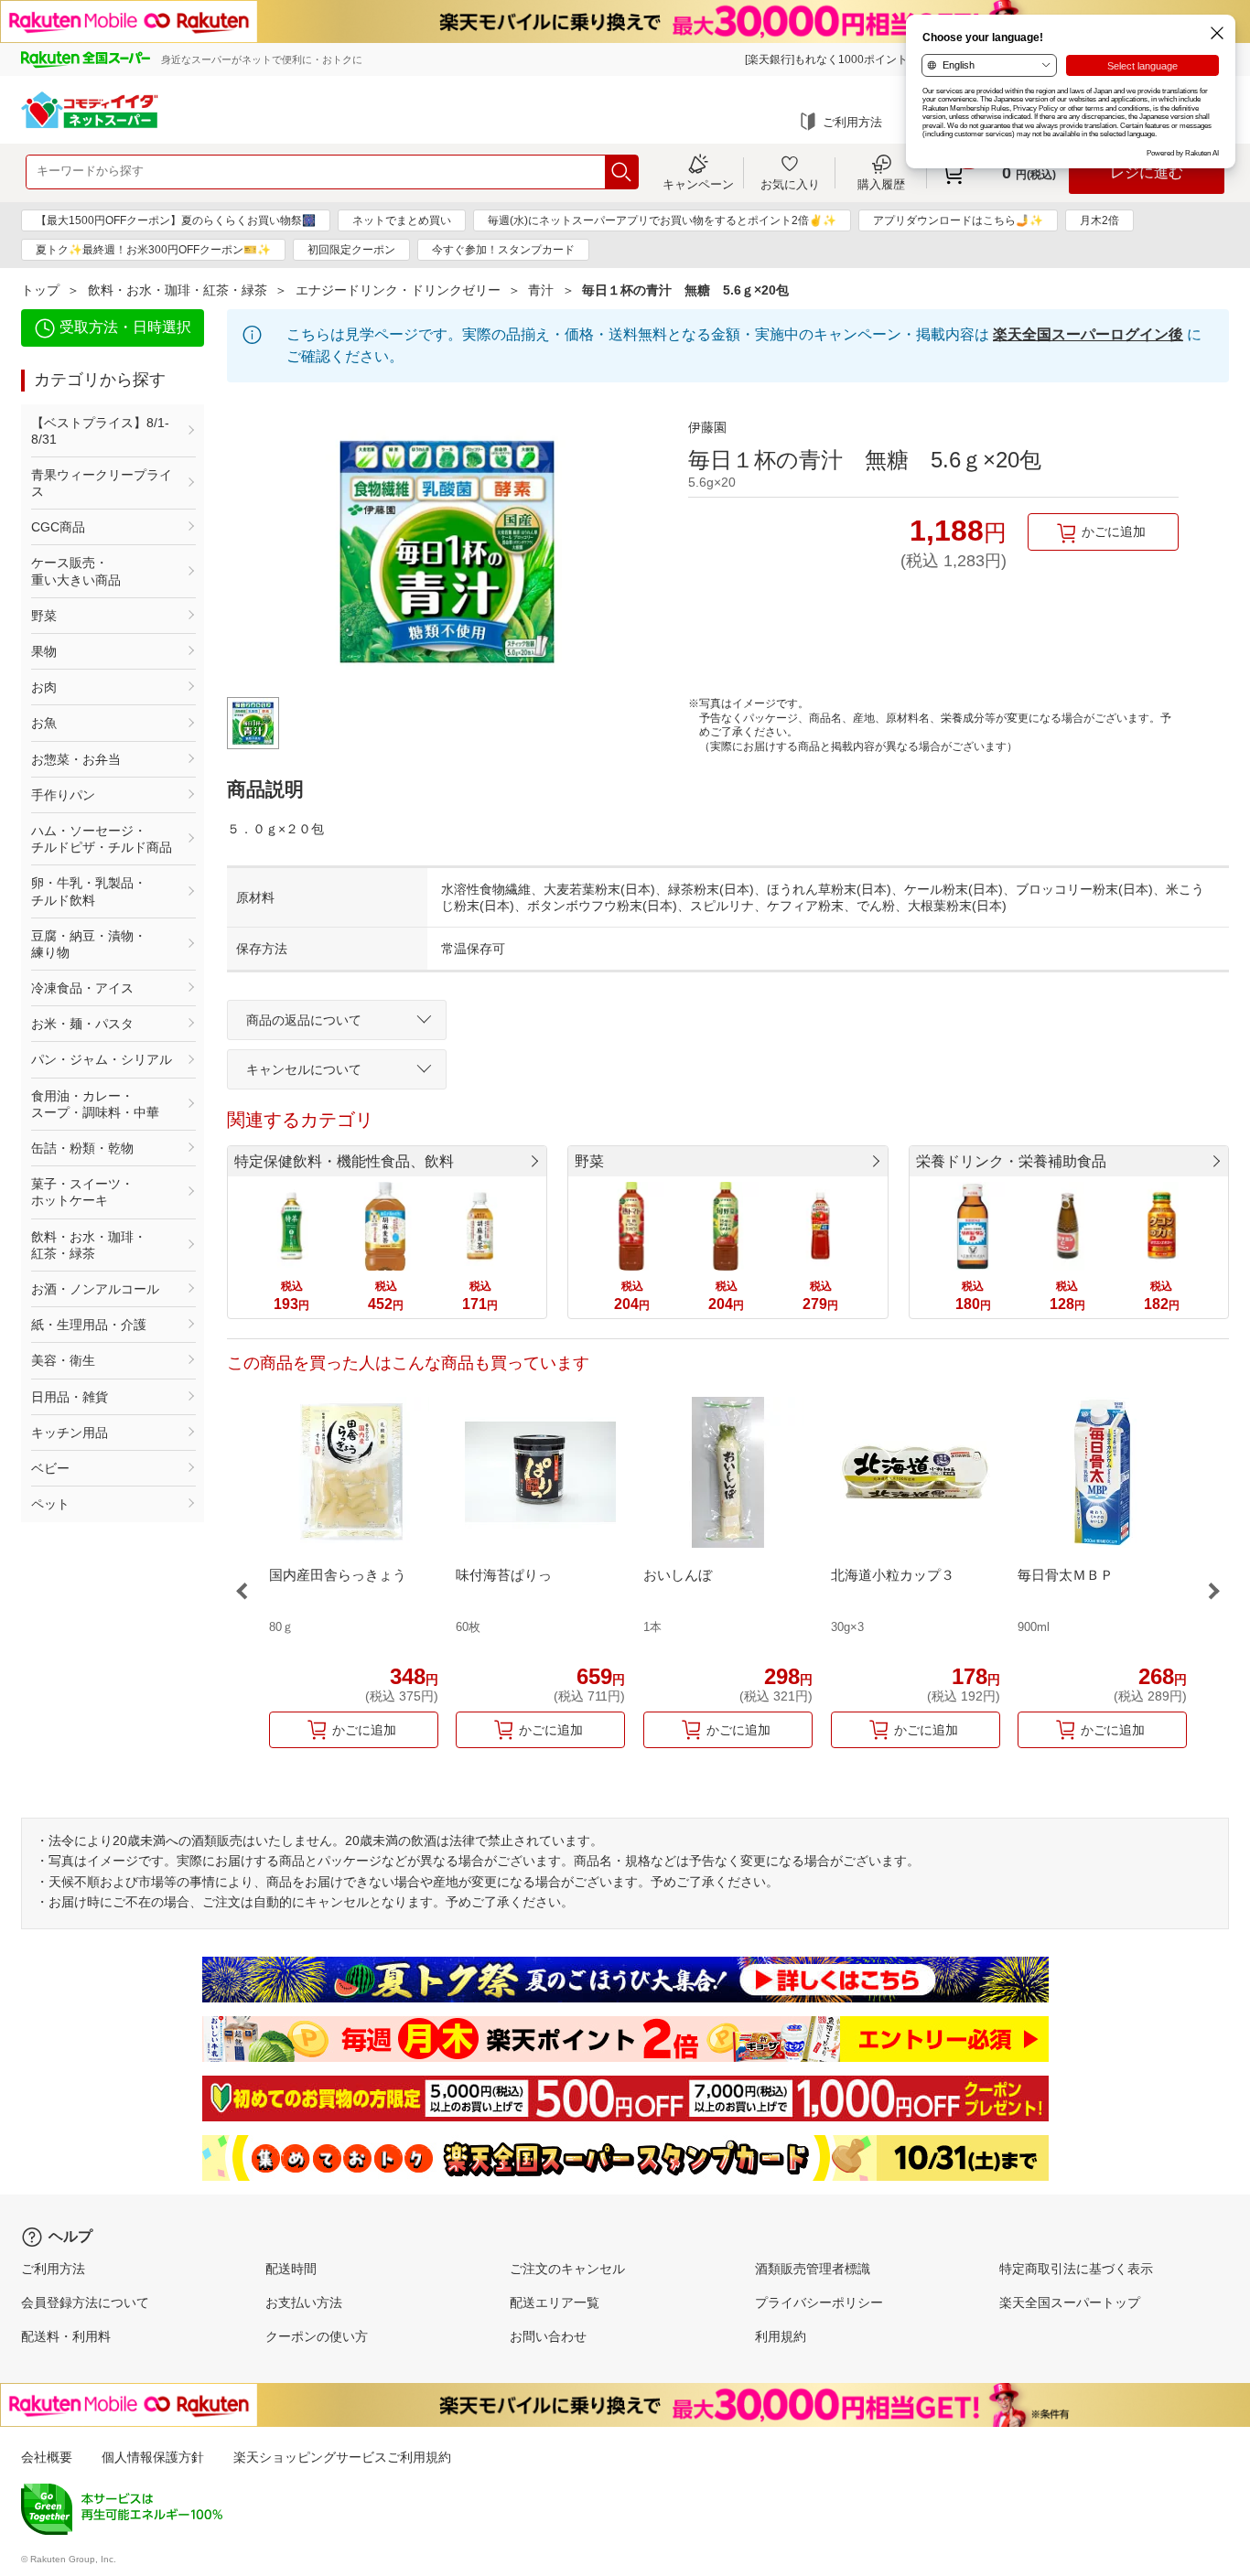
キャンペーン (698, 184)
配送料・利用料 (66, 2336)
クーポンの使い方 (317, 2336)
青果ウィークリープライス (102, 483)
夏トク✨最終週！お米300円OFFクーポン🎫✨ (153, 250)
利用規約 (781, 2336)
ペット (50, 1504)
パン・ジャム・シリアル (102, 1059)
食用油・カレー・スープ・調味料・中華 (95, 1104)
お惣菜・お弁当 (76, 759)
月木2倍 (1099, 220)
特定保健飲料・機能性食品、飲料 (344, 1161)
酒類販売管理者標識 (813, 2269)
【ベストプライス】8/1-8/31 (100, 431)
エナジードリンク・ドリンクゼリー (398, 290)
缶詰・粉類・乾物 (82, 1148)
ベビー (50, 1468)
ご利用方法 (852, 122)
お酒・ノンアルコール (95, 1289)
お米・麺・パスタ (82, 1024)
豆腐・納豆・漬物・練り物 (89, 944)
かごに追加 (1114, 531)
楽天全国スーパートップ (1070, 2302)
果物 (44, 651)
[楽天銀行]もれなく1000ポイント (826, 59)
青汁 (541, 290)
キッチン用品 (70, 1433)
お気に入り (790, 184)
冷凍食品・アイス (82, 988)
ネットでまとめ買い (402, 220)
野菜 (44, 616)
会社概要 (47, 2457)
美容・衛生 (63, 1360)
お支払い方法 (304, 2302)
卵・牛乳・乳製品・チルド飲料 (89, 891)
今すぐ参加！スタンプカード (503, 250)
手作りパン (63, 795)
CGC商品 (58, 527)
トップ (40, 290)
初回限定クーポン (351, 250)
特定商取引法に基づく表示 (1076, 2269)
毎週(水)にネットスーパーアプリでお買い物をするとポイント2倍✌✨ (662, 220)
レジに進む (1147, 172)
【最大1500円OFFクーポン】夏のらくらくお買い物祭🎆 (176, 220)
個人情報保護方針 (153, 2457)
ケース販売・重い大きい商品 (76, 571)
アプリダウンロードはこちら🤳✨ (958, 220)
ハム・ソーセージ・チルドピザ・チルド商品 (102, 839)
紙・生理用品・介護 (89, 1325)
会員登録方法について (85, 2302)
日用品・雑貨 (70, 1397)
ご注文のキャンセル (567, 2269)
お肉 (44, 687)
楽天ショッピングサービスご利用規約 (342, 2457)
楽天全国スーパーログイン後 (1088, 334)
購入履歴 (881, 184)
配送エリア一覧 (555, 2302)
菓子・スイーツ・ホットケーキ (82, 1192)
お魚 (44, 723)
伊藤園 (707, 427)
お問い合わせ (548, 2336)
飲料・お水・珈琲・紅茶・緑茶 (178, 290)
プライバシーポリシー (819, 2302)
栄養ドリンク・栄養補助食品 (1011, 1161)
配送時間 (291, 2269)
